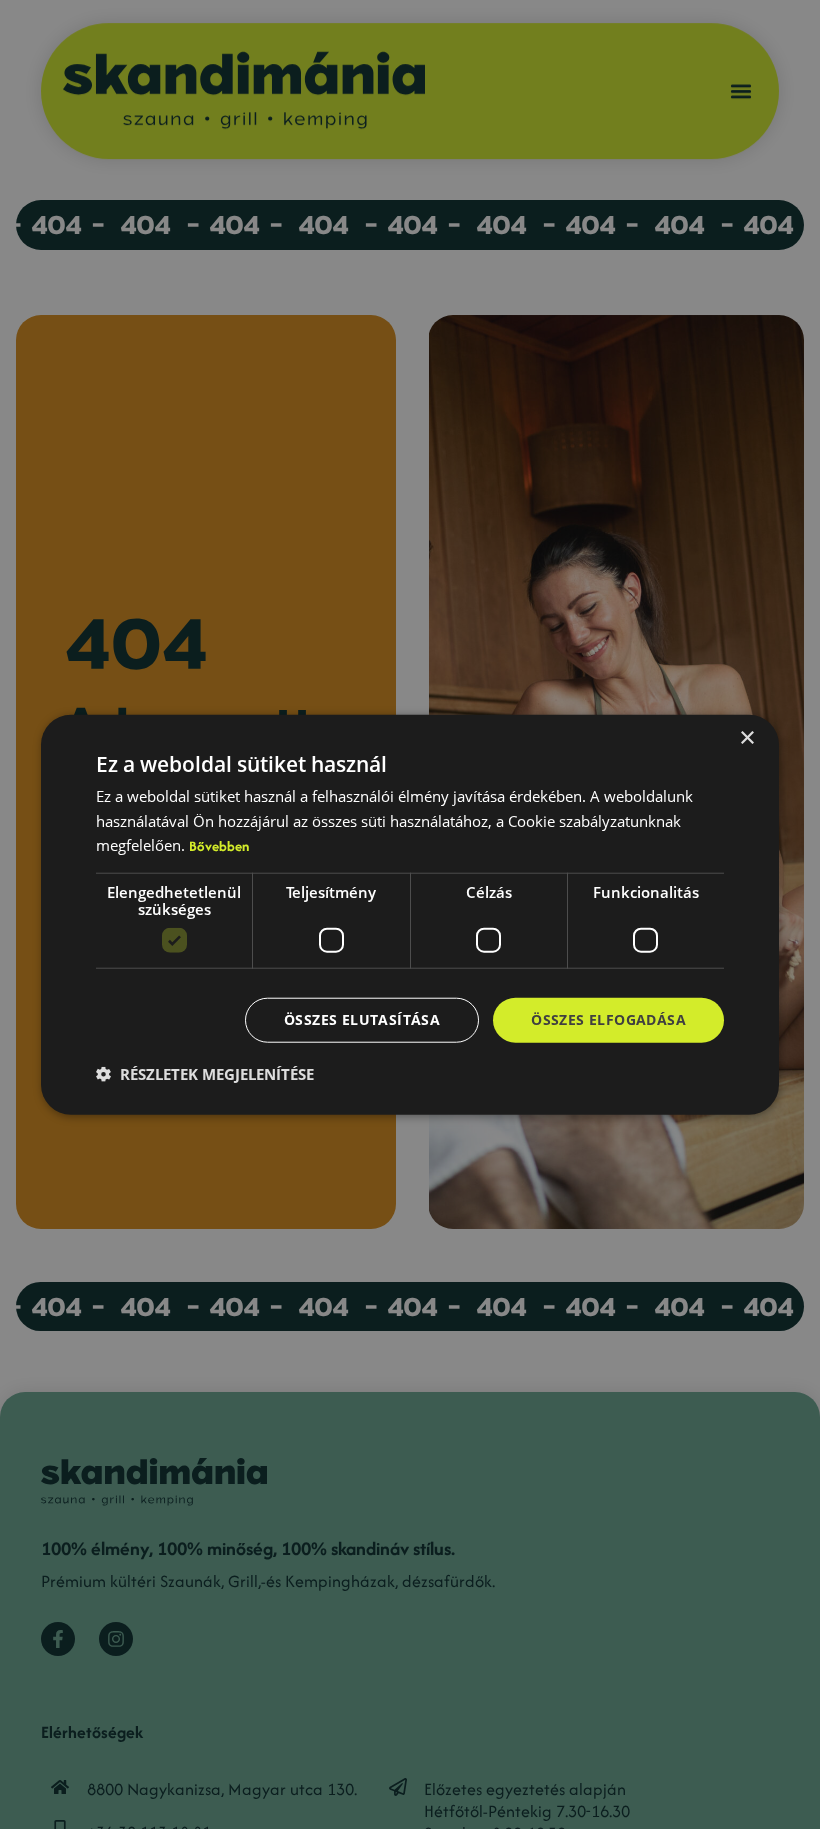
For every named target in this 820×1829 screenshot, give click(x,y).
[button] (205, 1074)
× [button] (746, 737)
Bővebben (219, 846)
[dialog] (410, 914)
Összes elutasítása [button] (362, 1019)
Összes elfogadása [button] (608, 1019)
